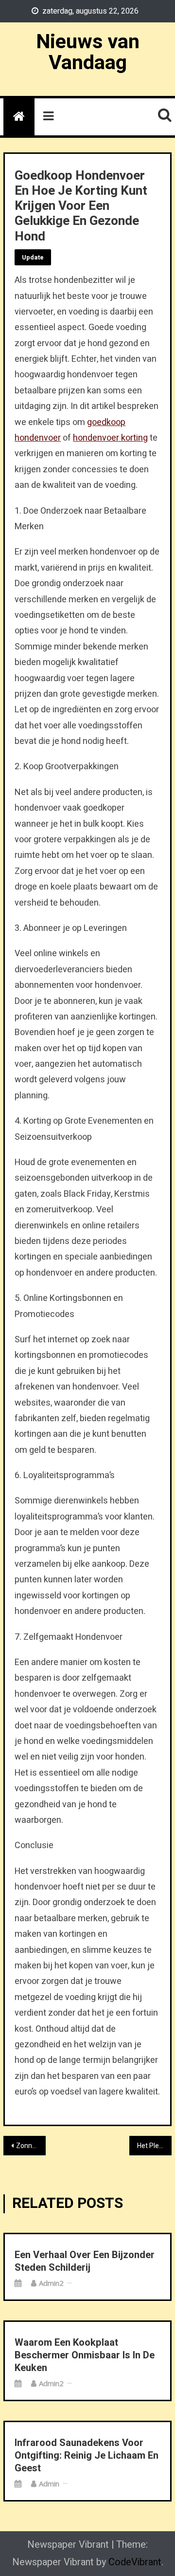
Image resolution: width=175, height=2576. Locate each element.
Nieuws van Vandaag (88, 52)
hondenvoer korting (110, 438)
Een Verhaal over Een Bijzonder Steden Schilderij (85, 2261)
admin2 (51, 2283)
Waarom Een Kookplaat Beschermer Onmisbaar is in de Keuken (85, 2355)
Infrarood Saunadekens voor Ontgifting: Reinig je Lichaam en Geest (87, 2456)
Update (33, 257)
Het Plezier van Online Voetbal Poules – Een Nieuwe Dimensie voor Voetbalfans (154, 2146)
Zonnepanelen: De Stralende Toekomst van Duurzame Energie (31, 2146)
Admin (49, 2483)
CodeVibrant (135, 2562)
